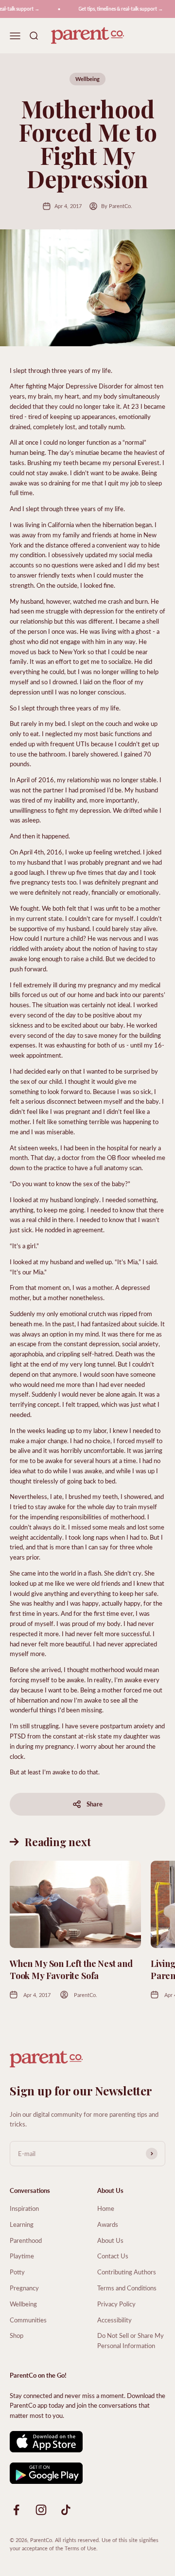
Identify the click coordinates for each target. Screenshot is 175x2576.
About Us (110, 2240)
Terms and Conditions (127, 2288)
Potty (17, 2272)
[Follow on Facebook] (16, 2510)
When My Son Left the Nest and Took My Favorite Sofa (71, 1970)
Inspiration (24, 2208)
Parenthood (26, 2240)
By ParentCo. (117, 206)
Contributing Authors (127, 2272)
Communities (28, 2320)
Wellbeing (87, 79)
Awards (108, 2224)
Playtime (22, 2256)
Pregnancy (24, 2288)
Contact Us (113, 2256)
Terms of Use (80, 2548)
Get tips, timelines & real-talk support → (116, 9)
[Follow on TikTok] (66, 2510)
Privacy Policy (116, 2304)
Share (95, 1804)
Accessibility (114, 2320)
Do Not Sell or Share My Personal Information (131, 2340)
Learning (22, 2224)
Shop (17, 2335)
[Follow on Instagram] (41, 2510)
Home (106, 2208)
